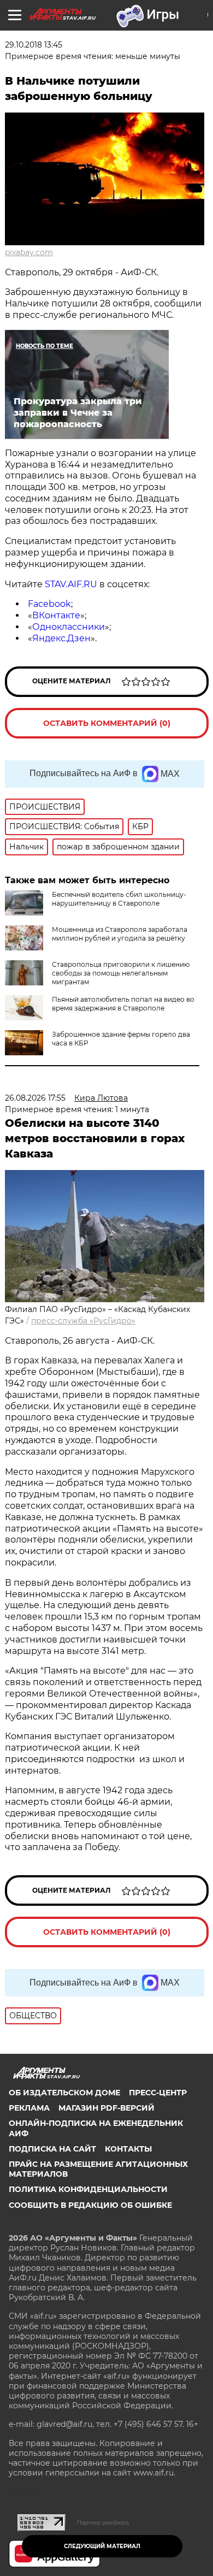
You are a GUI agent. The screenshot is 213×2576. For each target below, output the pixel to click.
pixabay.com (29, 252)
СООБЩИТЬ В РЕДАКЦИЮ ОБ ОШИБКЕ (90, 2205)
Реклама (29, 2108)
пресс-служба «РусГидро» (83, 1321)
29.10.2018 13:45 (34, 45)
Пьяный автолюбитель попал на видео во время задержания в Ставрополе (123, 1004)
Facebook (49, 604)
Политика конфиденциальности (88, 2189)
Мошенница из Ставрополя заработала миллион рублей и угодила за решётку (120, 934)
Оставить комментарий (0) (107, 723)
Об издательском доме (64, 2093)
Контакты (128, 2149)
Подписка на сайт (52, 2149)
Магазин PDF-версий (106, 2108)
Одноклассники (69, 627)
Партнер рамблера (103, 2522)
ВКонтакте (56, 615)
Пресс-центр (158, 2093)
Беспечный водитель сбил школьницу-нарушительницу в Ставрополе (119, 899)
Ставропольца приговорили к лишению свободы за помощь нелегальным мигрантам (121, 973)
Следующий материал (102, 2546)
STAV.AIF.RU (71, 584)
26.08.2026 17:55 (35, 1098)
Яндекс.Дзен (61, 638)
